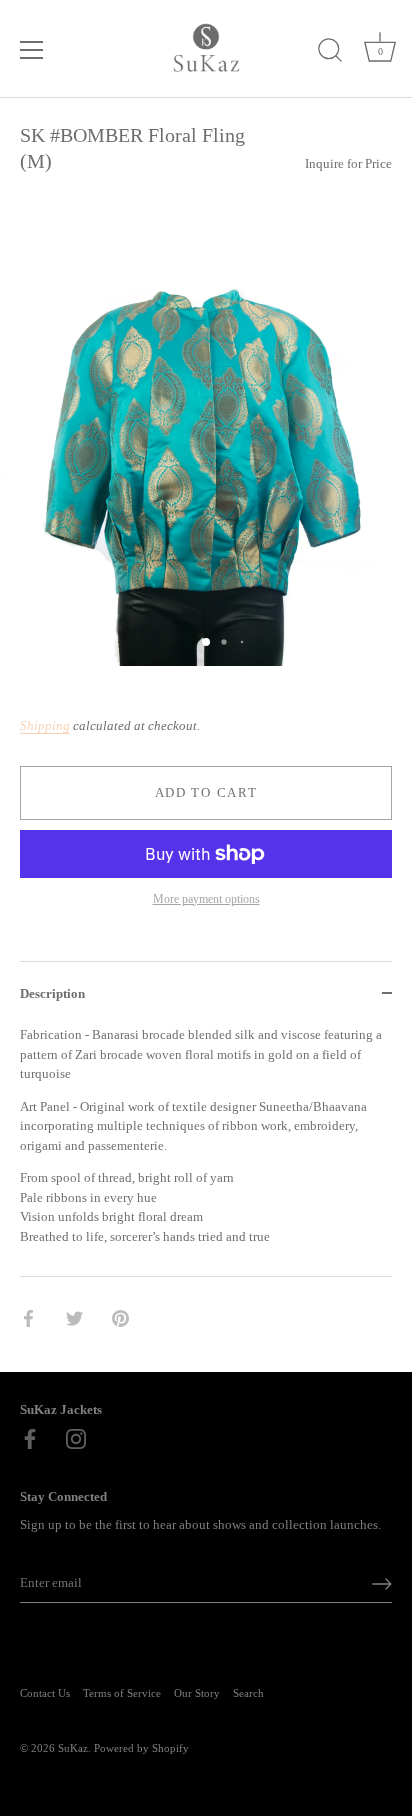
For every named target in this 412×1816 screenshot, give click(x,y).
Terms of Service (122, 1693)
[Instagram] (76, 1437)
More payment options (206, 899)
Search (248, 1693)
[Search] (330, 53)
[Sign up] (382, 1584)
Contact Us (45, 1693)
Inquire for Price (348, 163)
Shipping (45, 725)
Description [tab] (52, 993)
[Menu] (32, 50)
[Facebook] (30, 1437)
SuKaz (73, 1748)
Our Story (197, 1693)
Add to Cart (206, 792)
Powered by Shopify (141, 1748)
